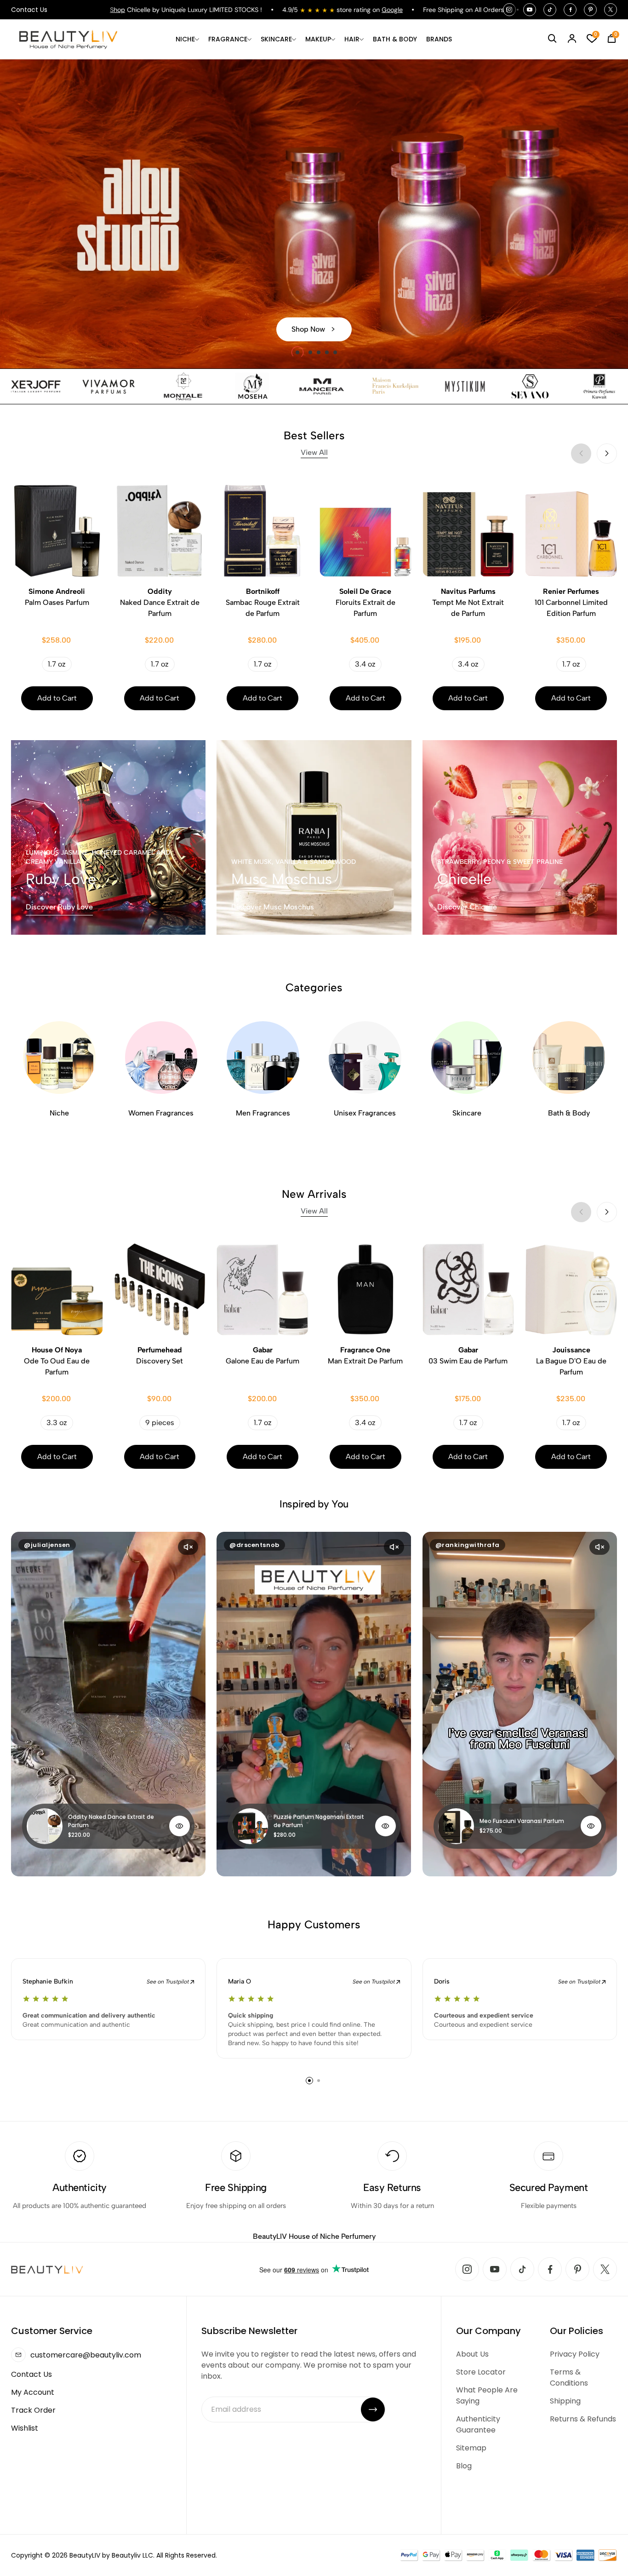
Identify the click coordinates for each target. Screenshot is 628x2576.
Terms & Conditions (569, 2378)
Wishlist (25, 2428)
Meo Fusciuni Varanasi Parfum (522, 1821)
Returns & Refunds (583, 2419)
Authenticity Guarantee (478, 2424)
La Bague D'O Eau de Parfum (571, 1361)
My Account (33, 2392)
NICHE (185, 39)
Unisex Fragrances (365, 1113)
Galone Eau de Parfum (263, 1355)
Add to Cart (57, 698)
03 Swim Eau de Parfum (468, 1355)
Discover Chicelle (467, 907)
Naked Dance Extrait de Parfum (160, 602)
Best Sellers (314, 443)
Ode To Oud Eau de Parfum (57, 1361)
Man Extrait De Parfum (365, 1355)
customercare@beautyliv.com (86, 2355)
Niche (59, 1113)
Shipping (565, 2401)
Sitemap (471, 2448)
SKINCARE (276, 39)
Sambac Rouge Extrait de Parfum (263, 602)
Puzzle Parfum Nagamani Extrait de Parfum (319, 1821)
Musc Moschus (282, 879)
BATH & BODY (395, 39)
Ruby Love (61, 879)
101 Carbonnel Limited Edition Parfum (571, 602)
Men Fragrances (263, 1113)
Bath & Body (569, 1113)
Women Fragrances (161, 1113)
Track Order (33, 2410)
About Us (472, 2354)
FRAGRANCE (228, 39)
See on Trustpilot (168, 1982)
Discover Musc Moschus (273, 907)
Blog (464, 2466)
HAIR (352, 39)
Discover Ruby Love (59, 907)
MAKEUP (318, 39)
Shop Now (308, 329)
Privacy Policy (575, 2354)
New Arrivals (314, 1201)
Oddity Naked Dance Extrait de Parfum (111, 1821)
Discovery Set (160, 1355)
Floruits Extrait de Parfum (365, 602)
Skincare (467, 1113)
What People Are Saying (487, 2395)
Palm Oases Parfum (57, 597)
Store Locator (481, 2372)
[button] (293, 352)
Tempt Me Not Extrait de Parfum (468, 602)
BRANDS (439, 39)
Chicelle (464, 879)
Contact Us (29, 10)
